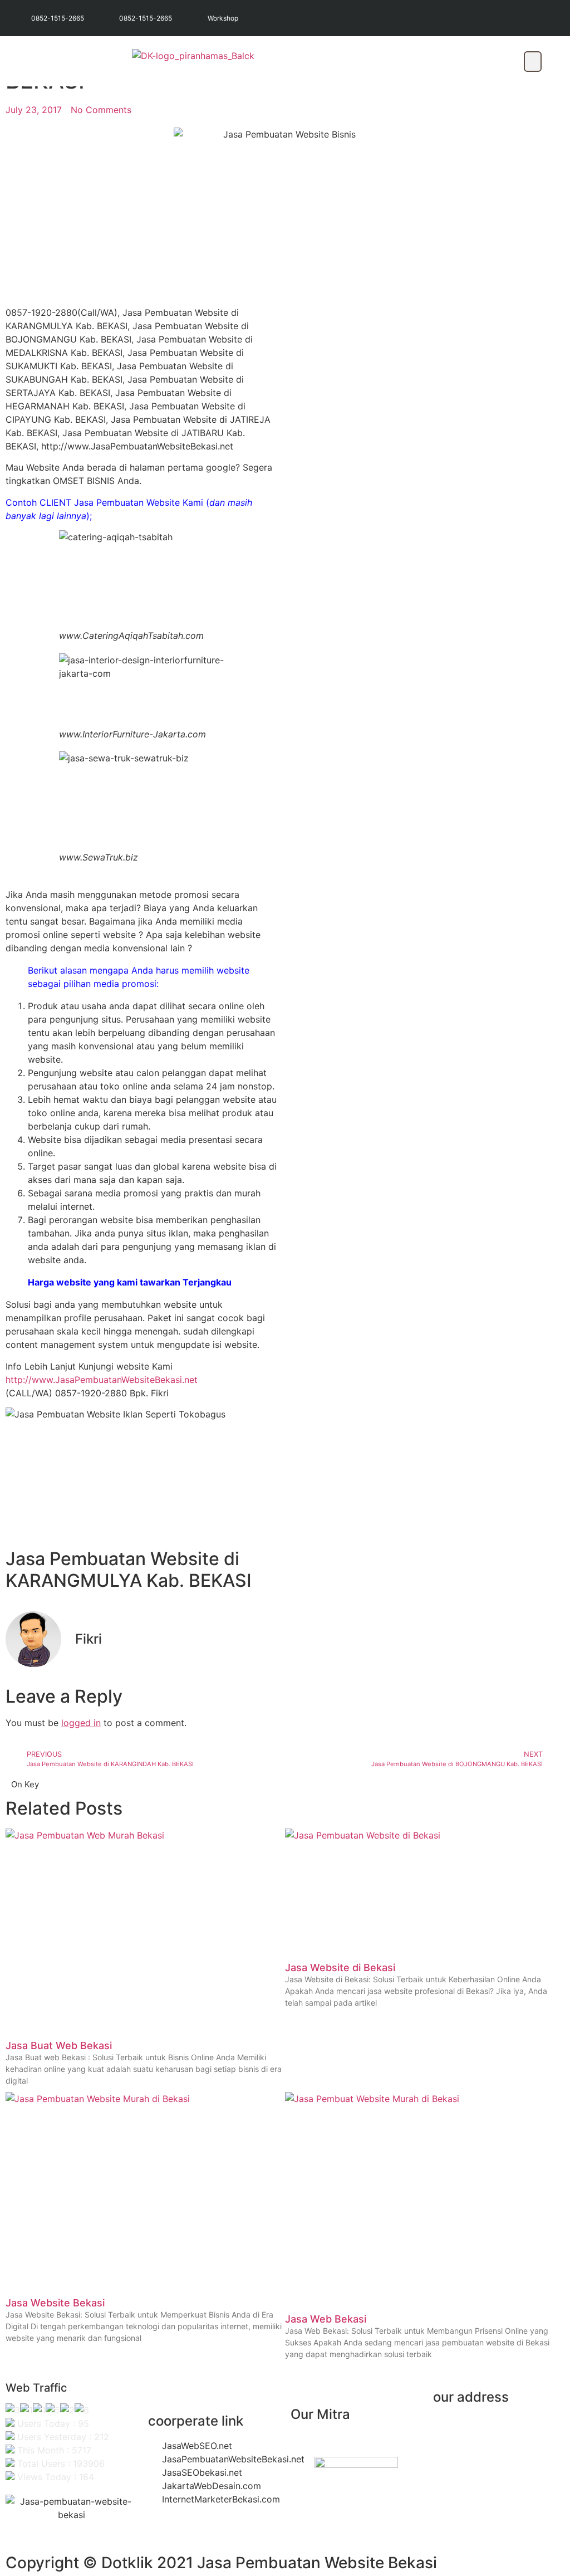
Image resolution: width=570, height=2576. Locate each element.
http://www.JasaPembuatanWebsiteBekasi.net (102, 1380)
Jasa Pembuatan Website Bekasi (317, 2563)
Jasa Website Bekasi (55, 2303)
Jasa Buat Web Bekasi (59, 2045)
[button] (533, 62)
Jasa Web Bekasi (326, 2319)
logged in (81, 1723)
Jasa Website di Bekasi (340, 1968)
